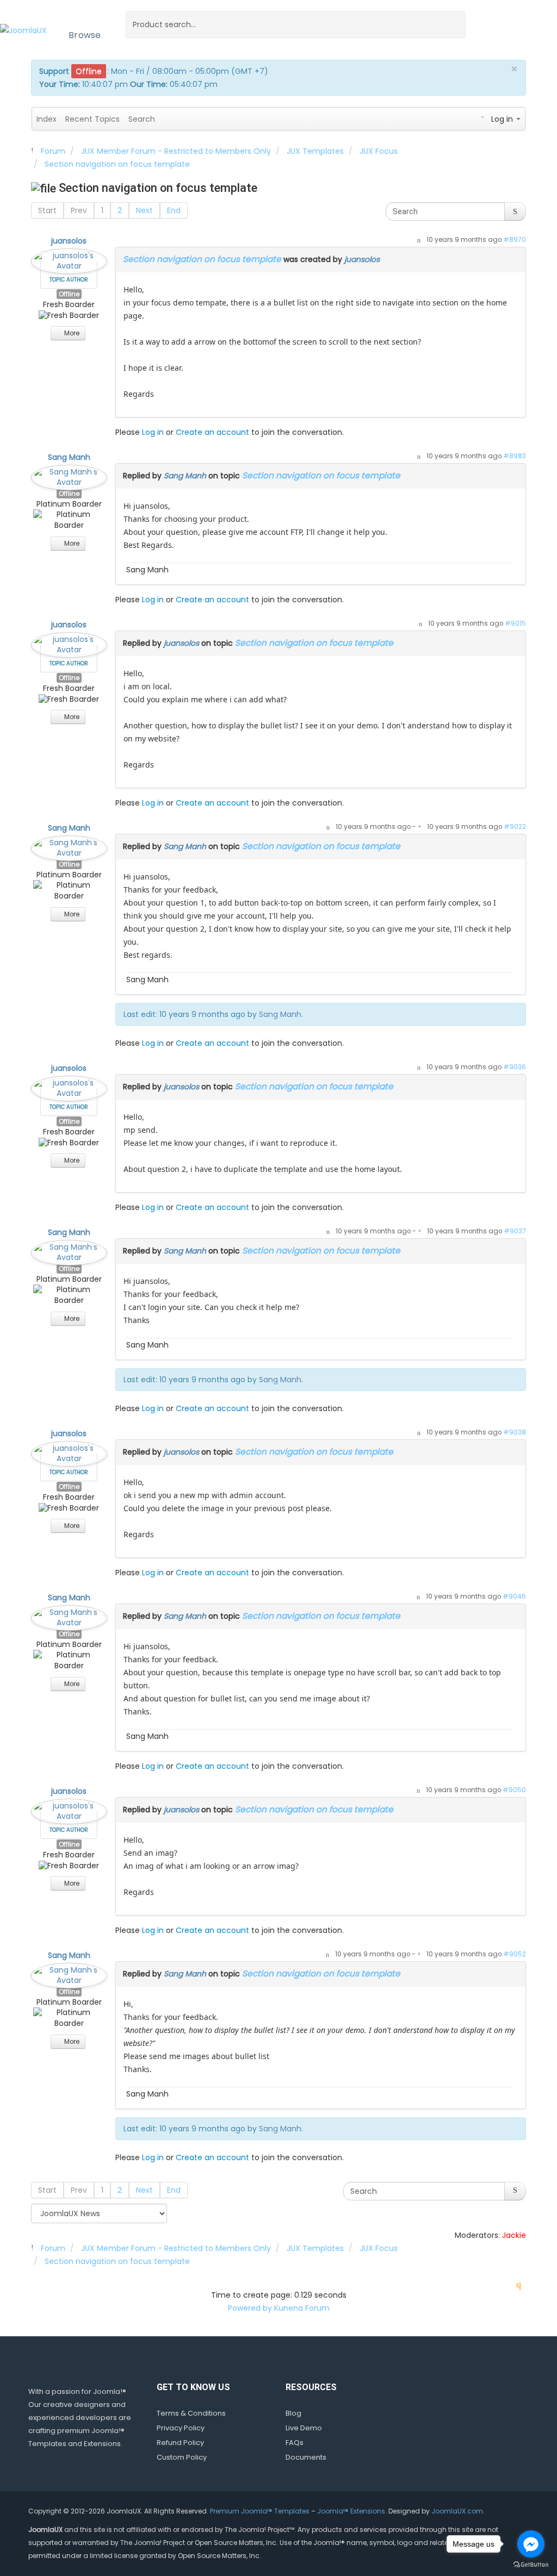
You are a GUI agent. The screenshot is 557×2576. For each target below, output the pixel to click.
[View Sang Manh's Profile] (69, 475)
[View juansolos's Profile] (69, 259)
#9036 (515, 1067)
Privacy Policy (181, 2428)
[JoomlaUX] (23, 30)
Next (144, 210)
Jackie (514, 2235)
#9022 (515, 827)
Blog (293, 2413)
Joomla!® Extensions (351, 2511)
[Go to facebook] (531, 2544)
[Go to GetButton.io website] (531, 2565)
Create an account (212, 432)
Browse (85, 35)
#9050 (514, 1790)
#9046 (514, 1596)
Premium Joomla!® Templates (260, 2511)
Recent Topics (92, 119)
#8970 (515, 240)
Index (47, 119)
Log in (153, 432)
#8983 (515, 456)
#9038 (515, 1432)
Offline (69, 294)
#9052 (515, 1954)
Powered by (250, 2308)
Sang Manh (69, 457)
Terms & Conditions (191, 2413)
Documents (306, 2457)
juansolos (69, 241)
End (174, 210)
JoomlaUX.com (457, 2511)
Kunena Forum (302, 2308)
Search (142, 119)
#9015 (515, 623)
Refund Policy (180, 2443)
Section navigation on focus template (202, 259)
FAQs (295, 2443)
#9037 (515, 1231)
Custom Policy (182, 2457)
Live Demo (304, 2428)
